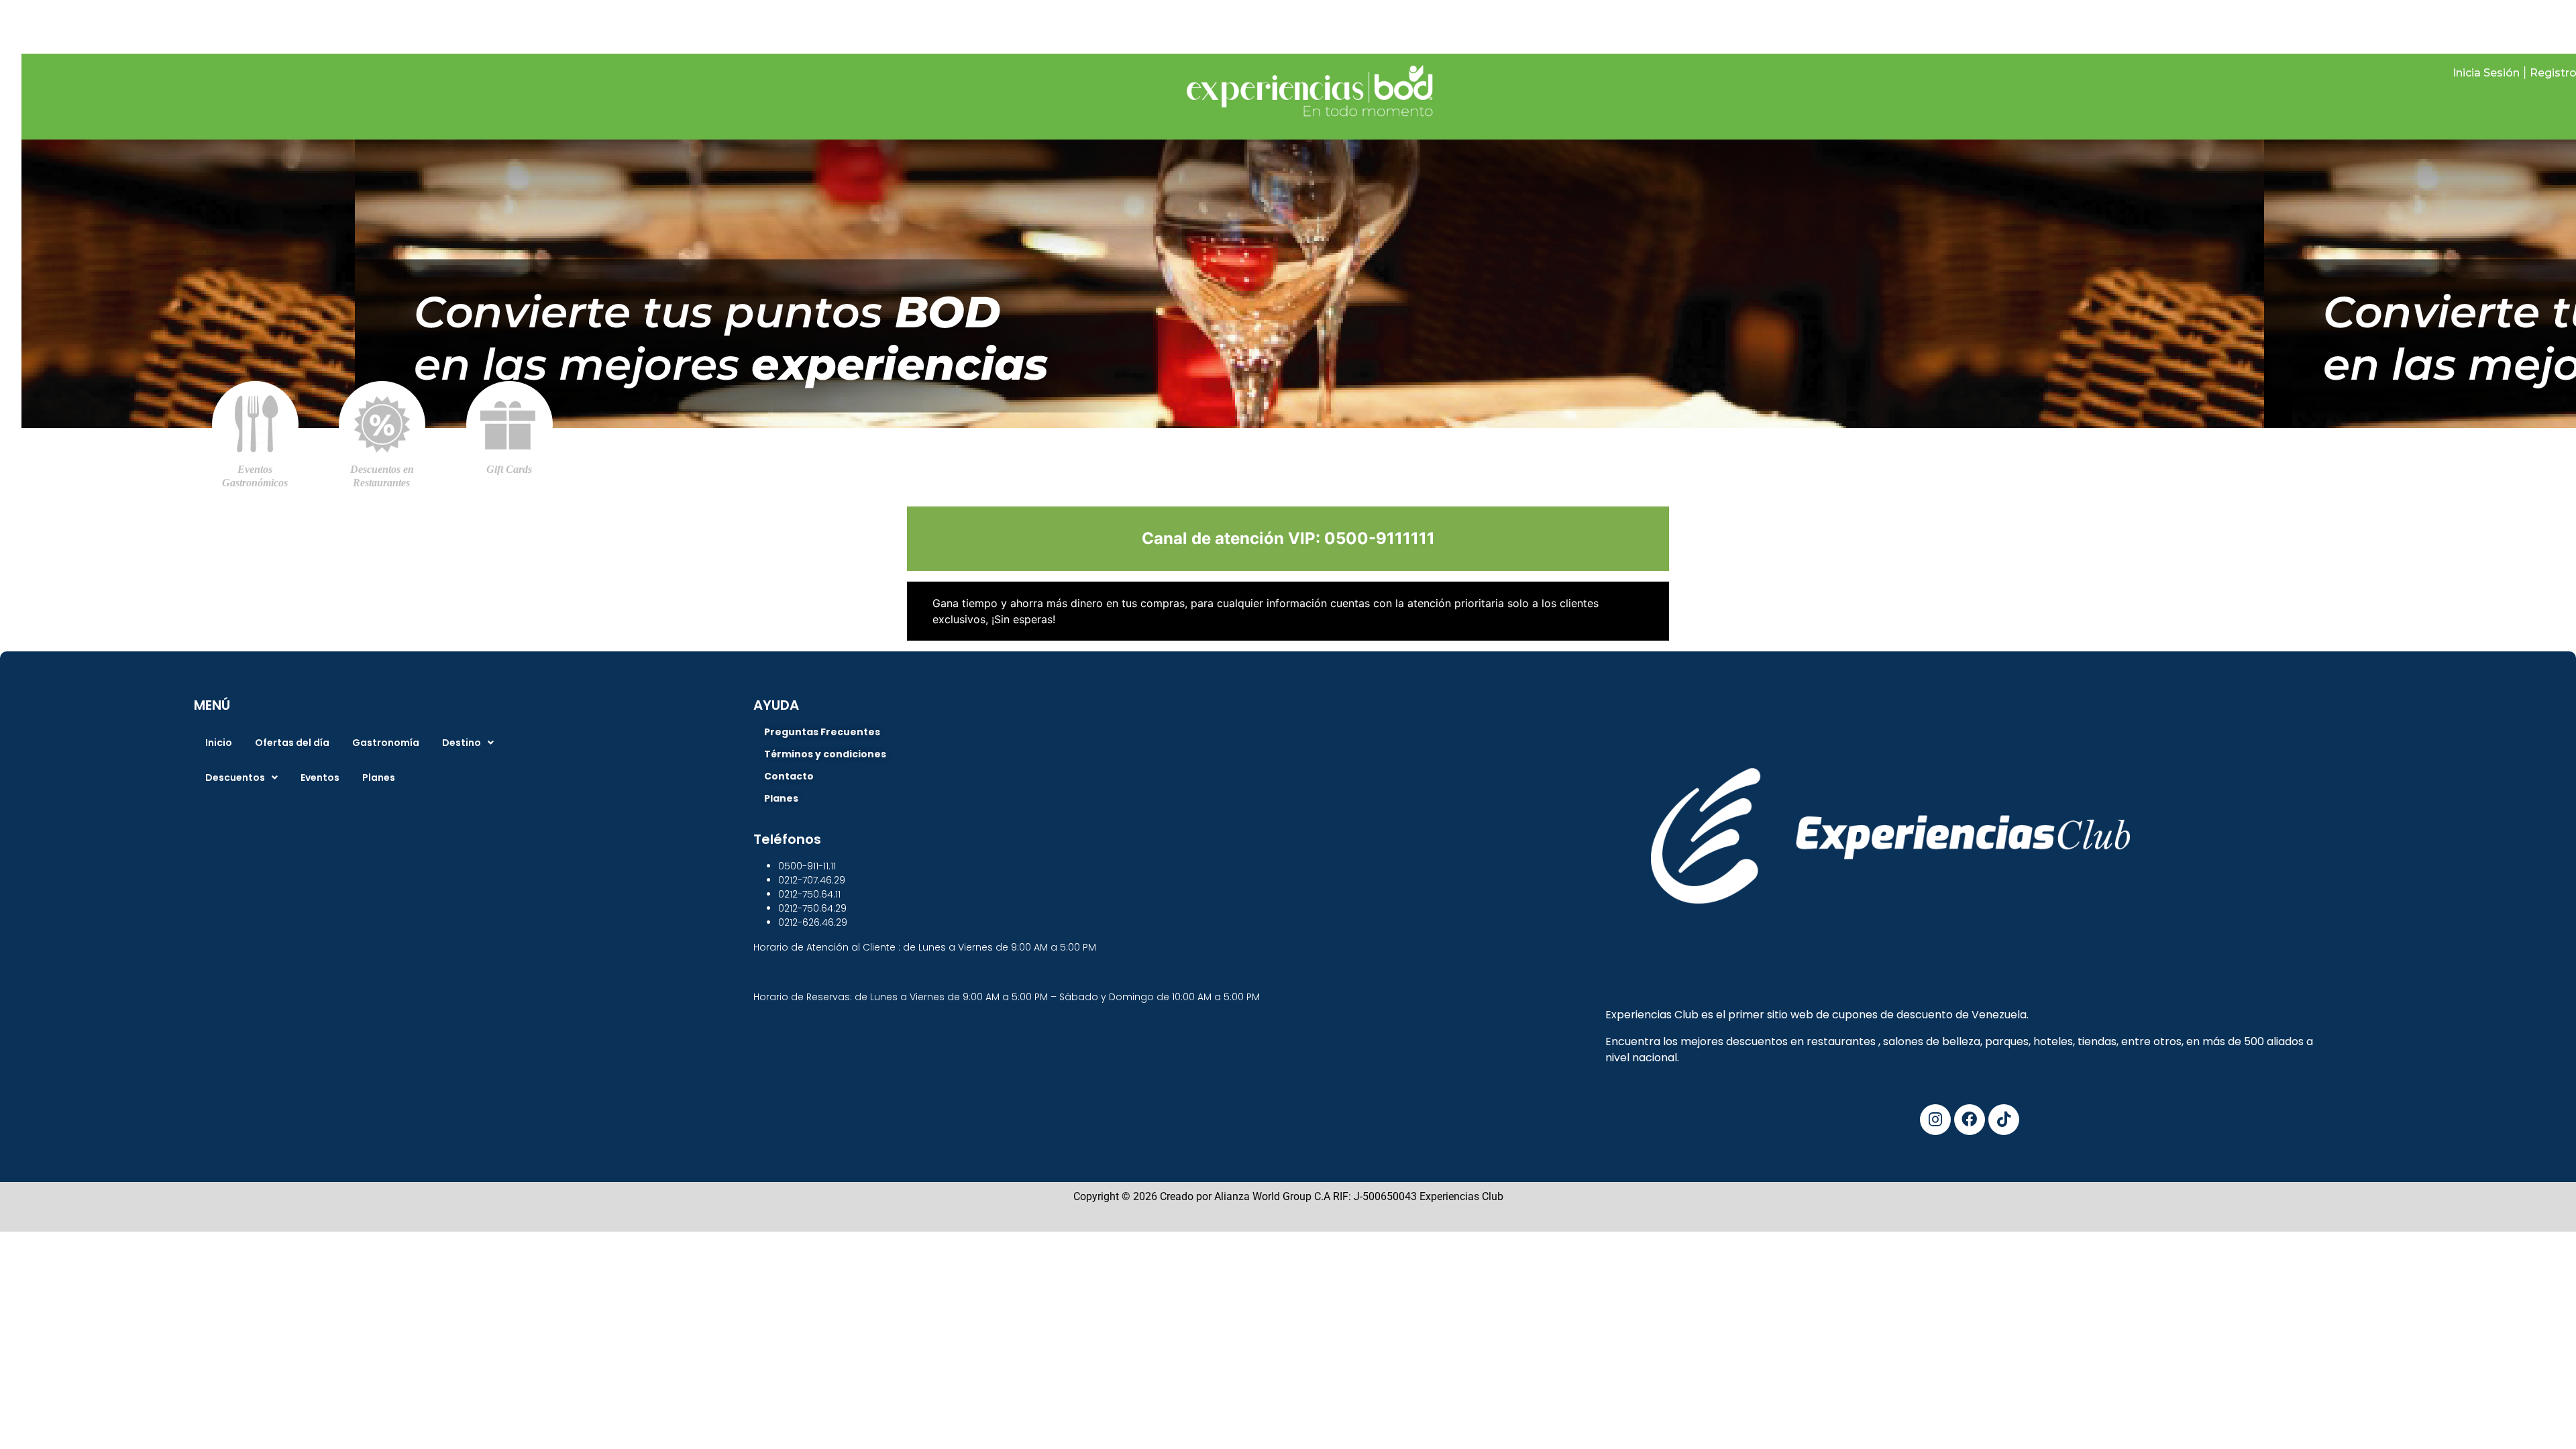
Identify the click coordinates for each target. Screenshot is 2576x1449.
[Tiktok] (2004, 1120)
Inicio (219, 743)
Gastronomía (386, 743)
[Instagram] (1935, 1120)
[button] (468, 743)
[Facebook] (1970, 1120)
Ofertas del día (292, 743)
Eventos (320, 777)
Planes (379, 777)
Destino (462, 743)
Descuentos (235, 777)
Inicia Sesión (2486, 73)
